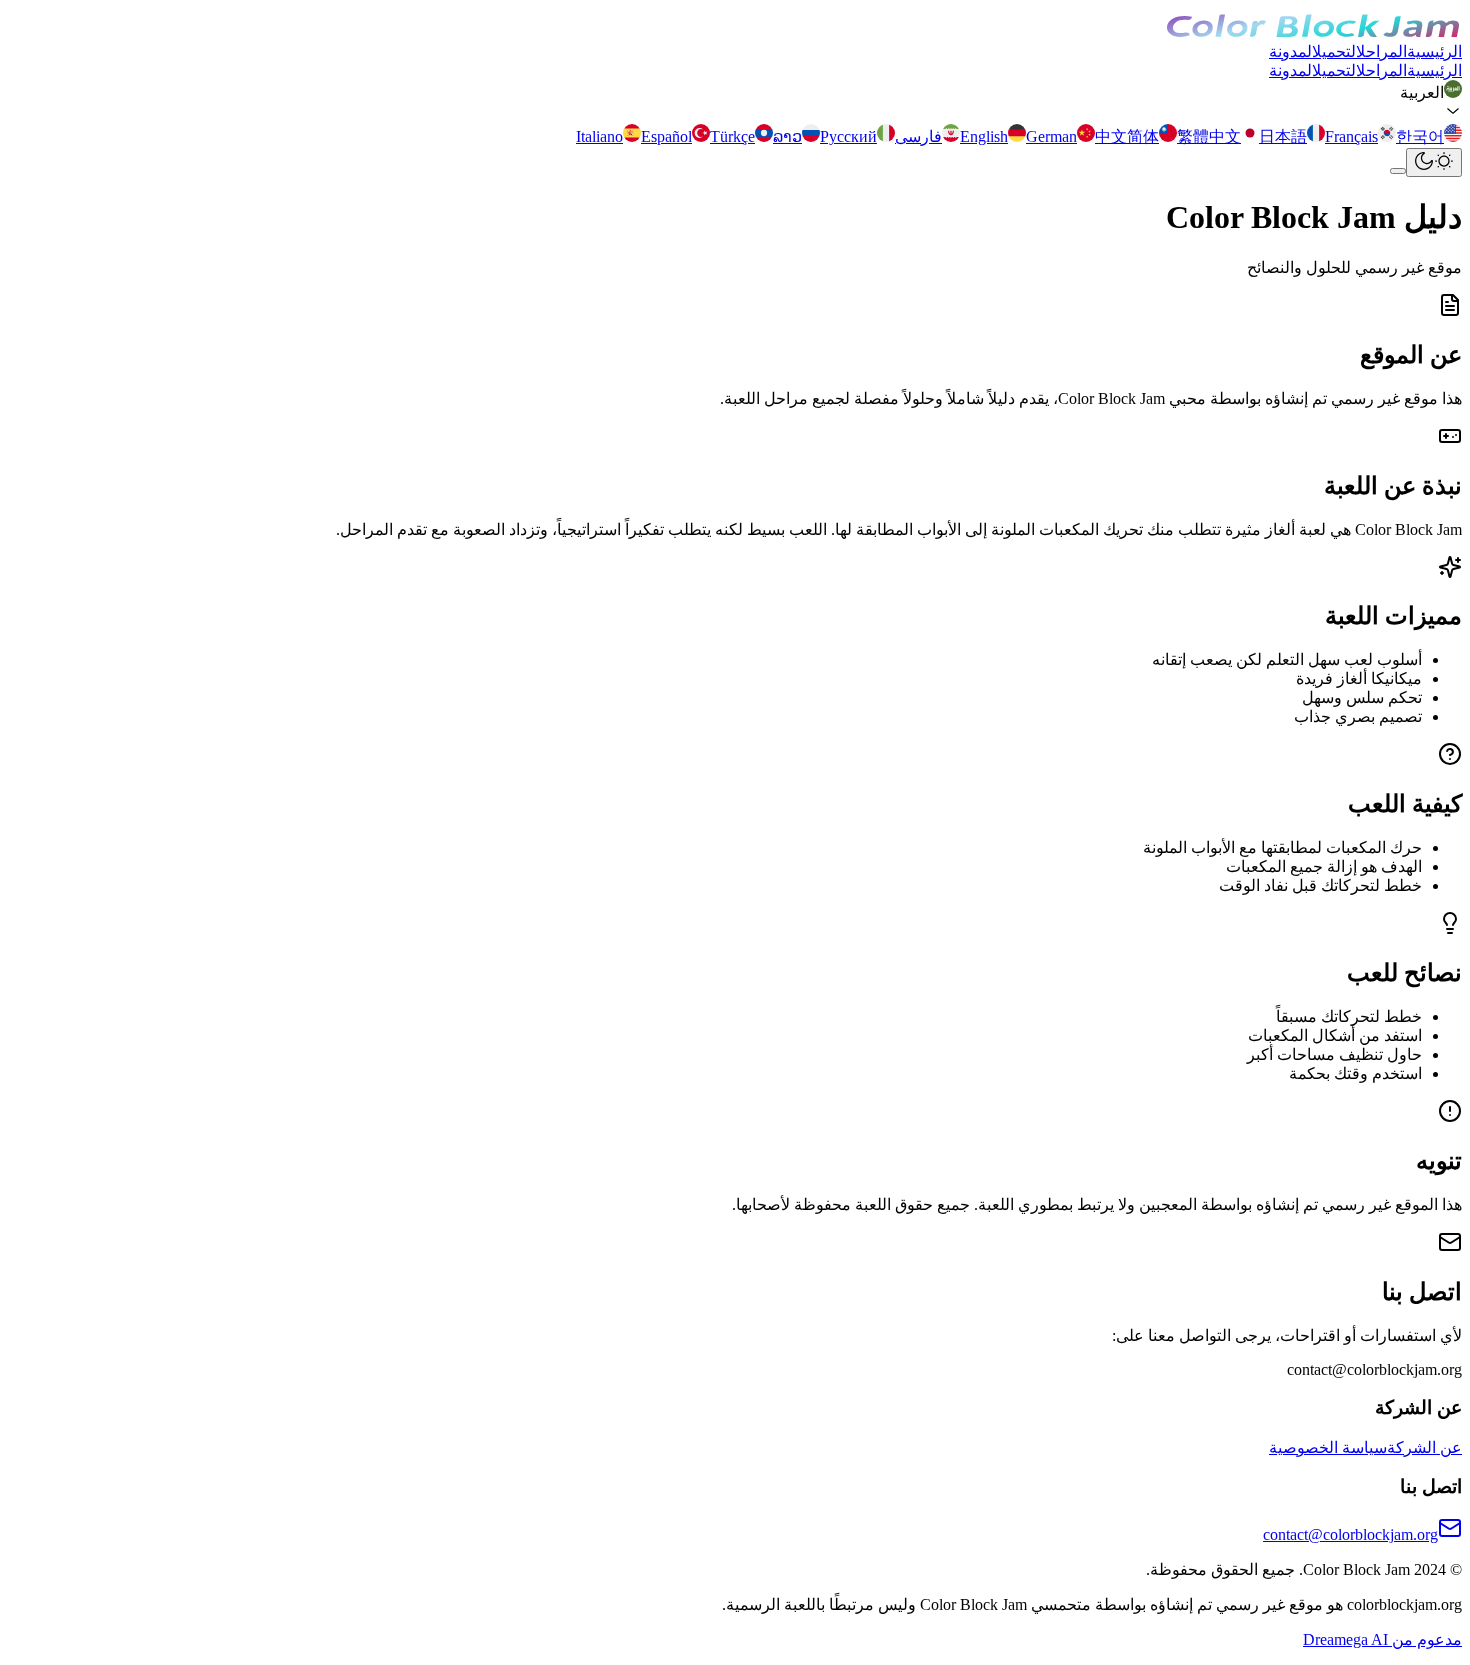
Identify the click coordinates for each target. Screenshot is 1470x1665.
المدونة (1290, 51)
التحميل (1334, 51)
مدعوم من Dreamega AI (1382, 1639)
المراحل (1381, 51)
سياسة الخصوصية (1328, 1447)
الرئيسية (1434, 51)
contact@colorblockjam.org (1350, 1534)
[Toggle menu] (1398, 171)
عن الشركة (1424, 1447)
